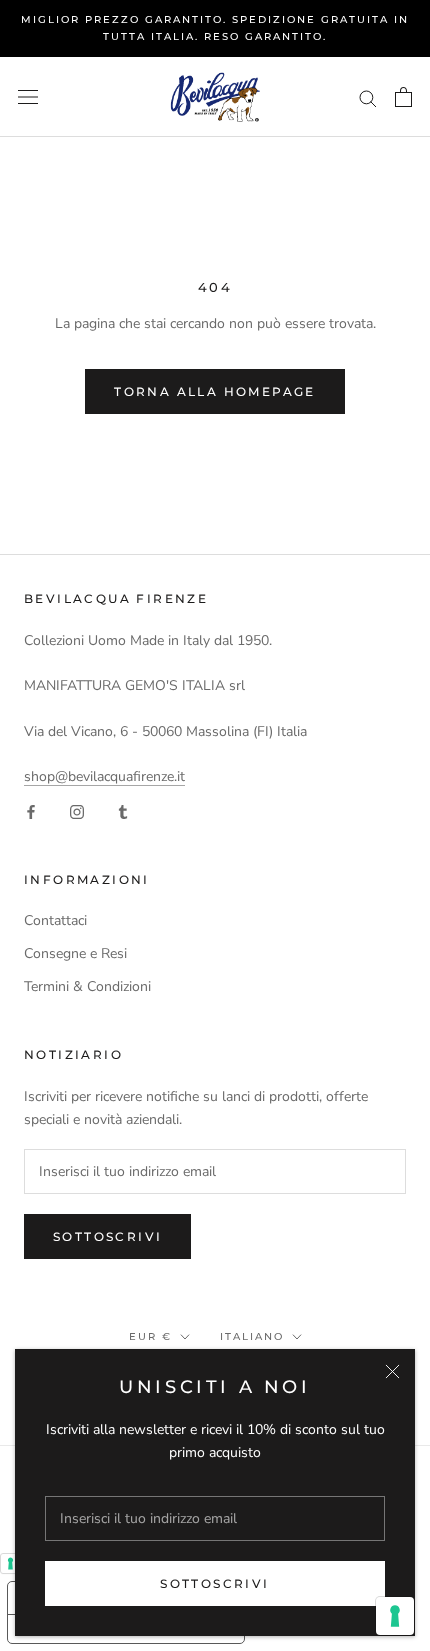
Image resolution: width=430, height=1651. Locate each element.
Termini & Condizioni (87, 986)
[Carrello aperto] (403, 97)
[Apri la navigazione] (28, 97)
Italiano (252, 1336)
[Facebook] (31, 810)
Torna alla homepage (215, 391)
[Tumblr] (123, 810)
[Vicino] (392, 1371)
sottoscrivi (214, 1583)
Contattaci (55, 920)
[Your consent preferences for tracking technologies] (395, 1616)
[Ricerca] (368, 97)
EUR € (150, 1336)
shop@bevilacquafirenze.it (104, 776)
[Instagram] (77, 810)
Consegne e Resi (75, 953)
